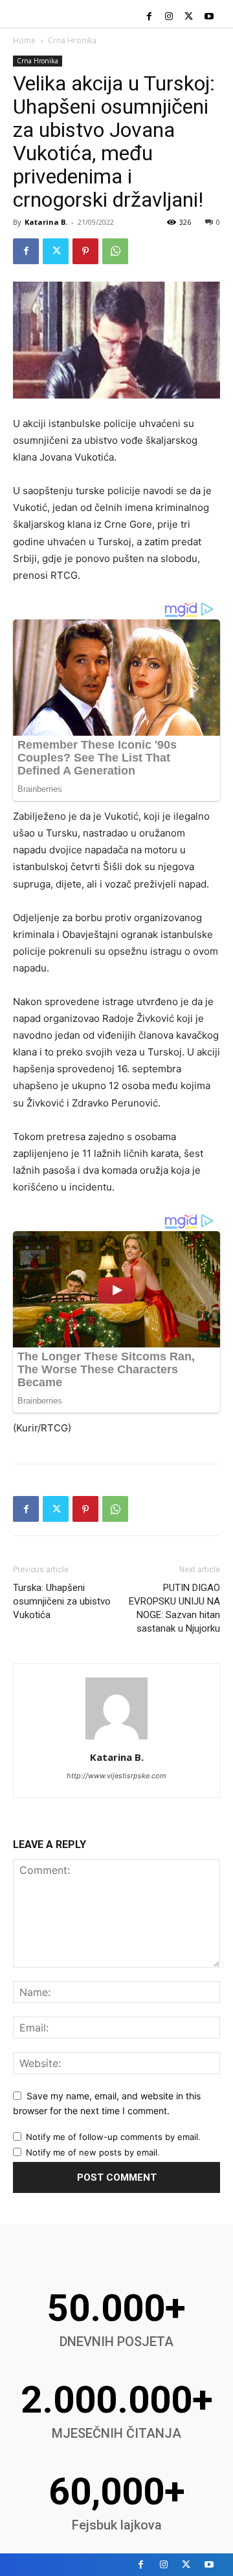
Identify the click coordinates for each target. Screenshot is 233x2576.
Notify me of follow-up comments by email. (113, 2137)
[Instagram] (169, 17)
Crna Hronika (72, 40)
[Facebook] (149, 17)
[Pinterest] (85, 251)
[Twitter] (189, 17)
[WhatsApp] (115, 251)
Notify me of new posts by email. (93, 2152)
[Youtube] (209, 17)
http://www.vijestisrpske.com (116, 1776)
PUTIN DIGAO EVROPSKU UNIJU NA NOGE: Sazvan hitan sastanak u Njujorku (174, 1608)
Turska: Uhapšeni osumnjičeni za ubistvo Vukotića (62, 1601)
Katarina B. (46, 222)
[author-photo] (116, 1739)
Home (24, 40)
